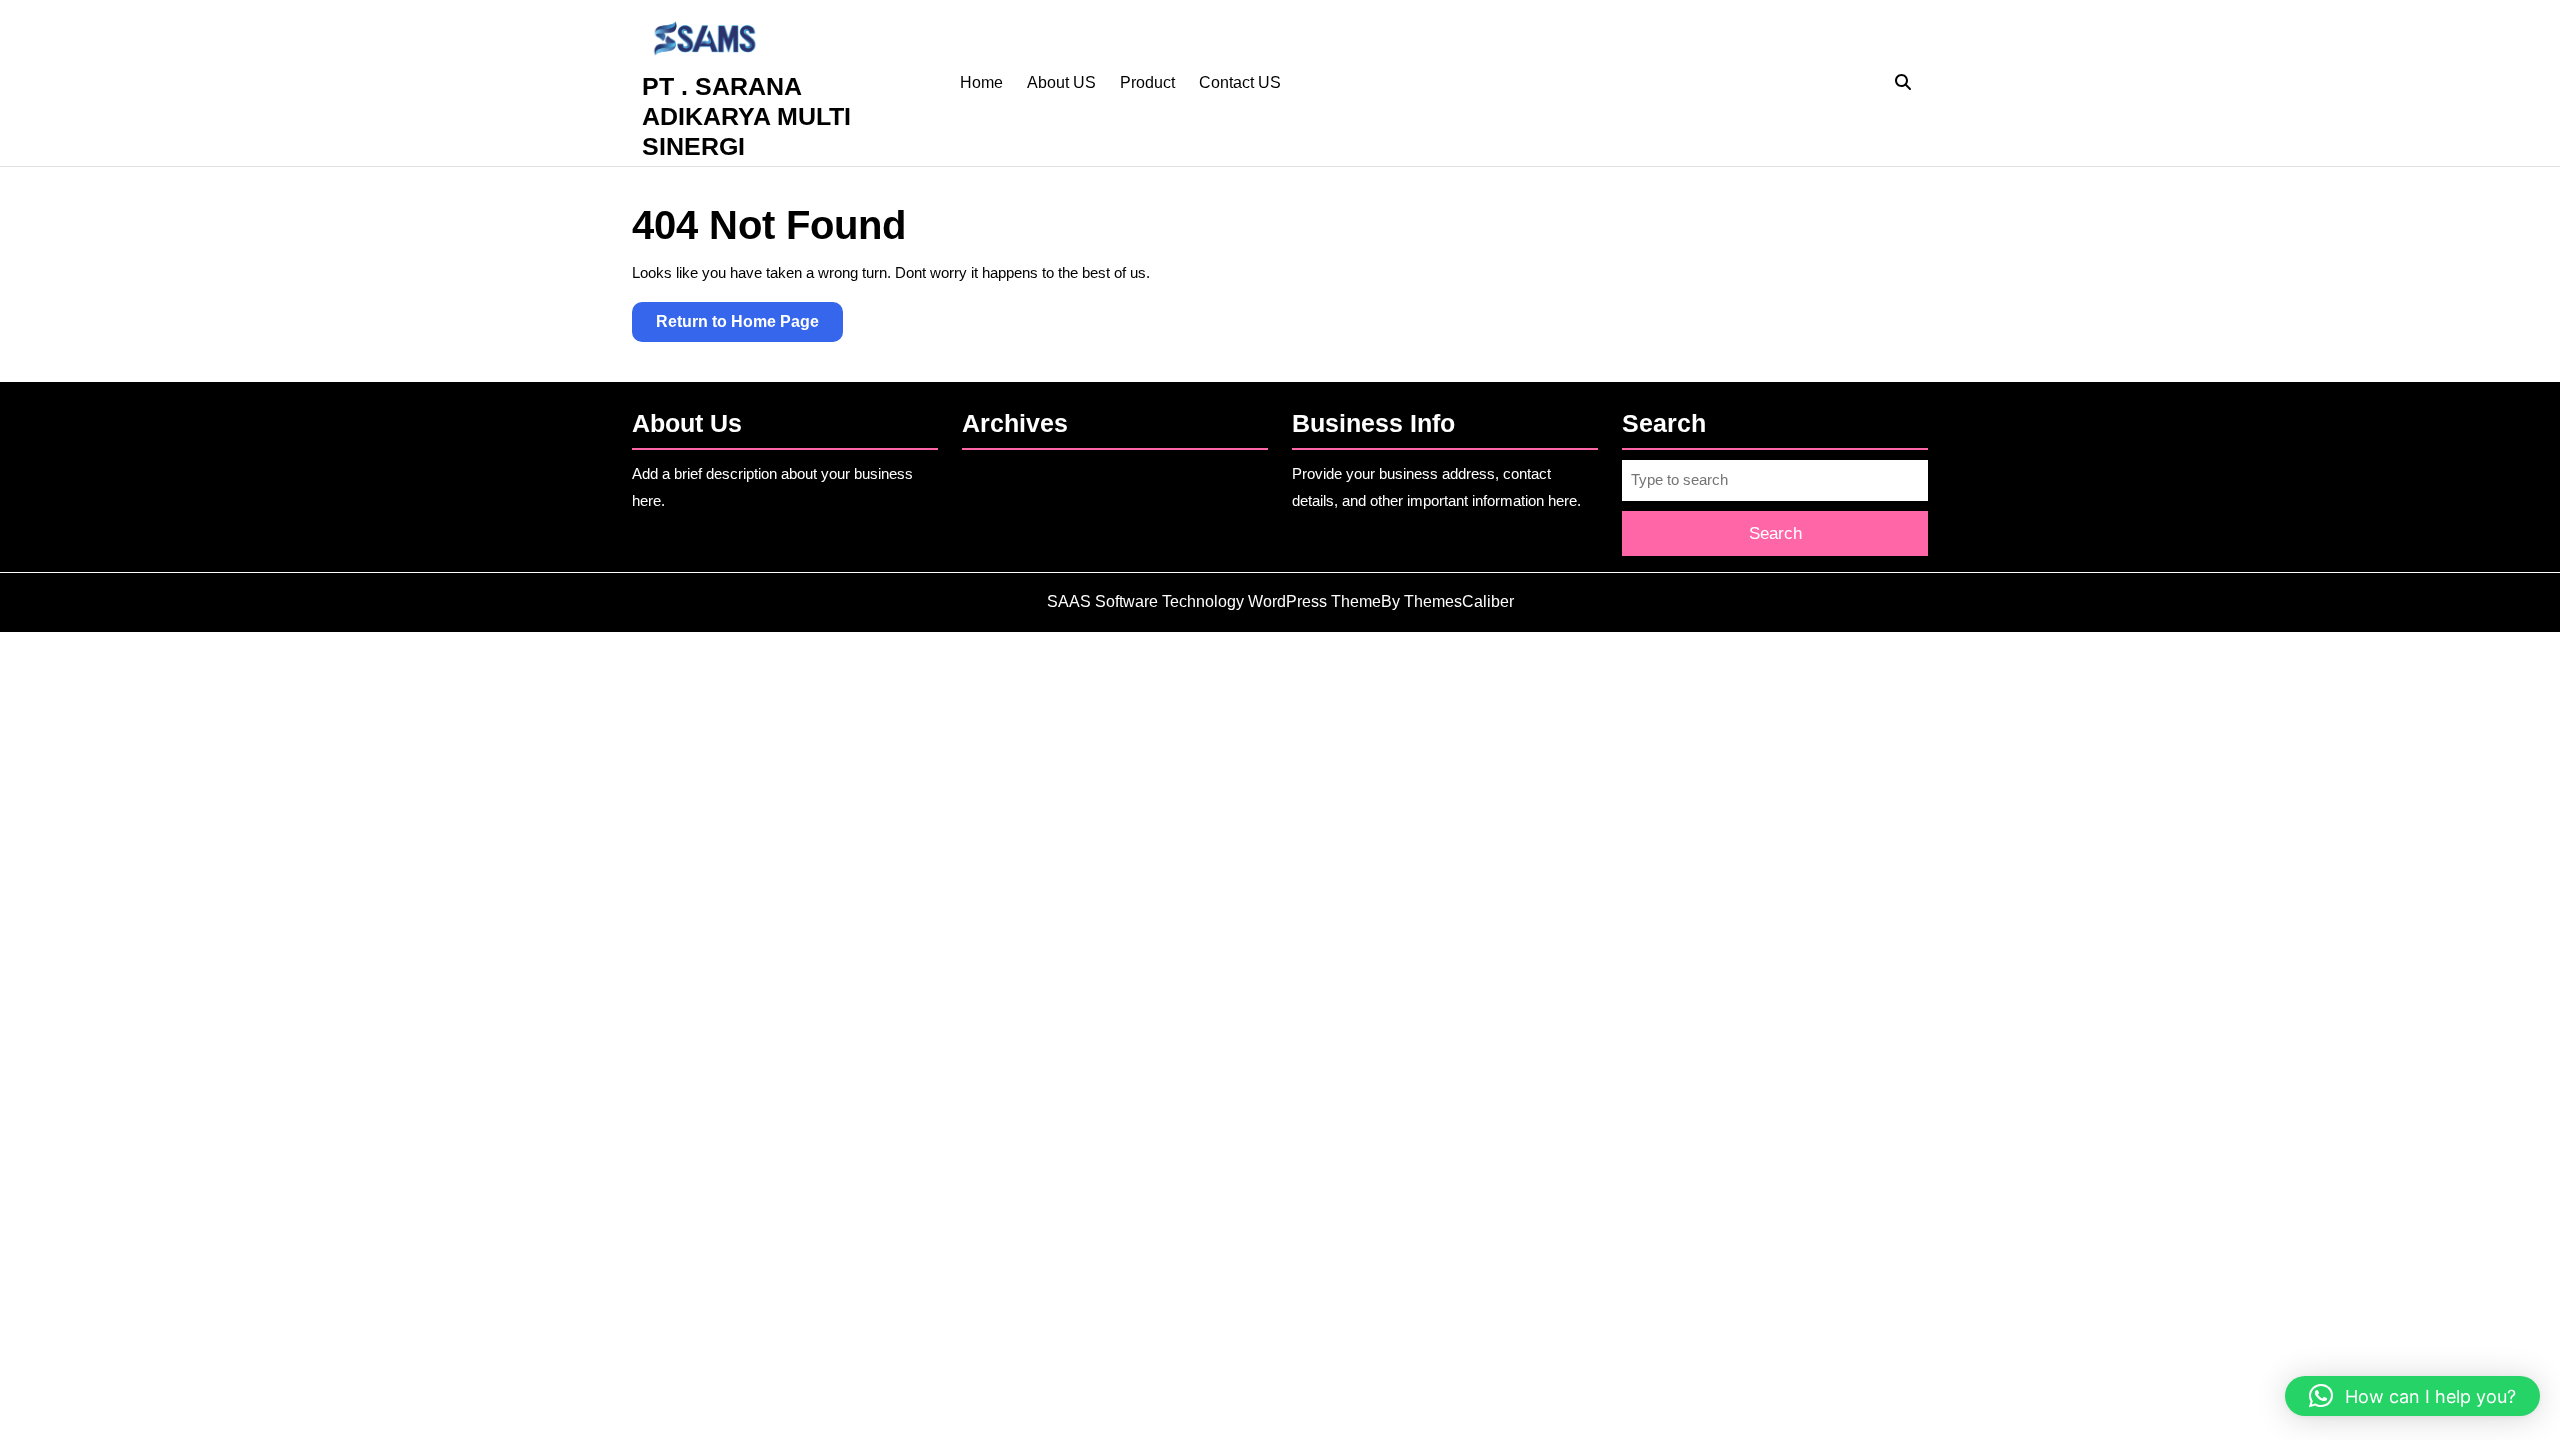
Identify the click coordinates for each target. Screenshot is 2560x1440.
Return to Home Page (749, 327)
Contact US (1240, 82)
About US (1061, 82)
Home (981, 82)
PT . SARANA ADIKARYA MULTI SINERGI (746, 116)
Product (1147, 82)
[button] (2412, 1396)
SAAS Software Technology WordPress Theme (1214, 601)
